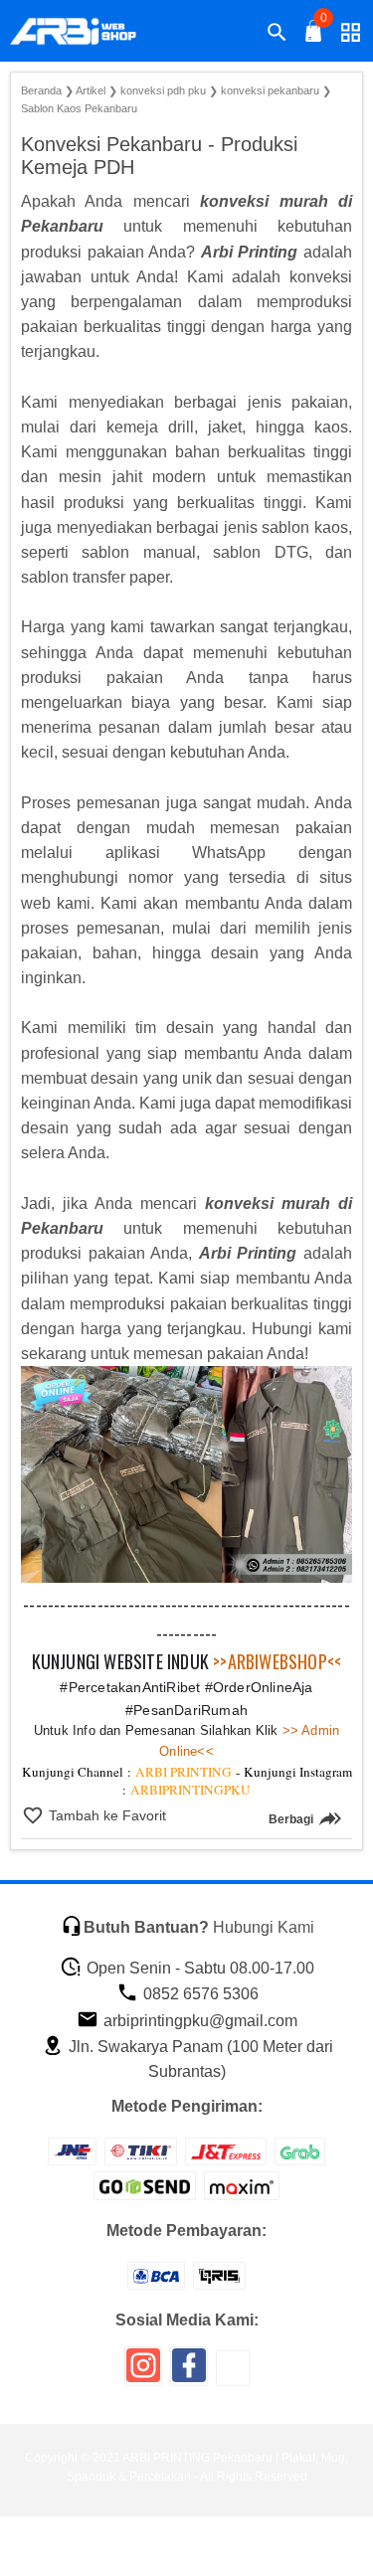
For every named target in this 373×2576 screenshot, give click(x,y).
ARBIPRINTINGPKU (190, 1790)
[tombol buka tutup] (314, 36)
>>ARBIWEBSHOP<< (277, 1661)
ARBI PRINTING (184, 1772)
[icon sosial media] (143, 2373)
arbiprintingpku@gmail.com (198, 2021)
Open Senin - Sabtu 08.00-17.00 (198, 1968)
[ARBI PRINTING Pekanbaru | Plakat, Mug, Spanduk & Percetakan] (86, 32)
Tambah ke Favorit (105, 1815)
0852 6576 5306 (199, 1994)
